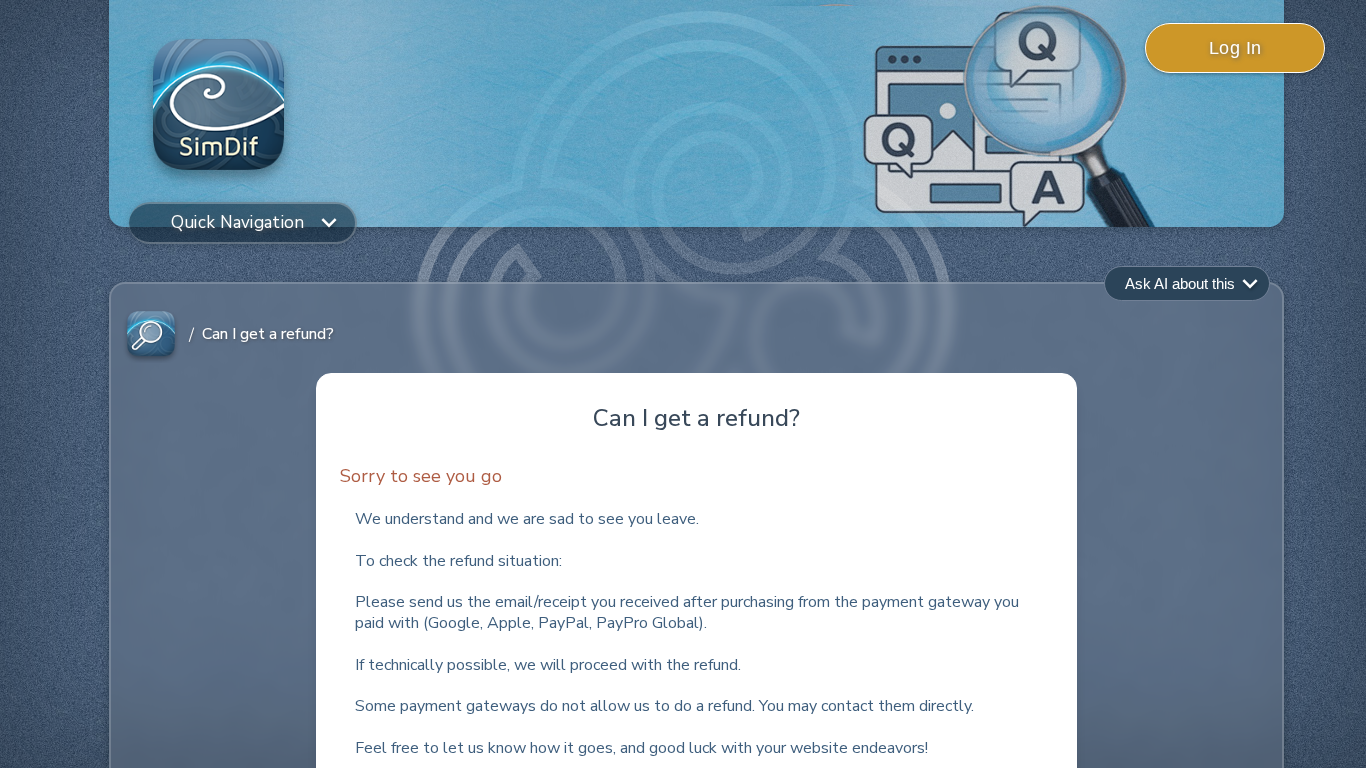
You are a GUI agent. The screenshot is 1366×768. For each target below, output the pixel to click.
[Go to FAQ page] (151, 334)
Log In (1235, 48)
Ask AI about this (1180, 283)
